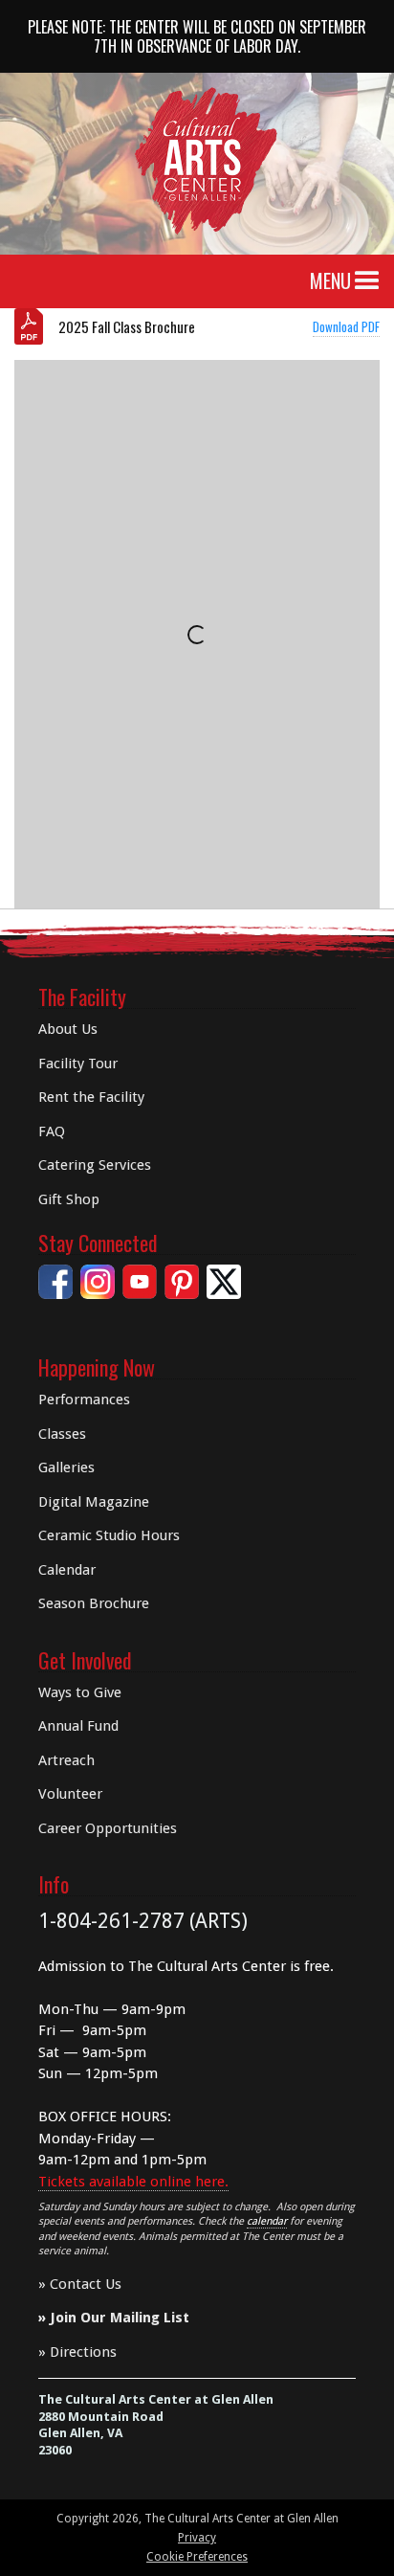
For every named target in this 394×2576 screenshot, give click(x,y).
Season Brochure (94, 1603)
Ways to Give (80, 1692)
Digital (94, 1502)
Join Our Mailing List (120, 2318)
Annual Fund (78, 1726)
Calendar (67, 1570)
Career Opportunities (108, 1828)
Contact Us (86, 2284)
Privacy (197, 2538)
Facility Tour (78, 1064)
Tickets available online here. (133, 2182)
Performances (84, 1400)
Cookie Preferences (197, 2557)
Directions (83, 2352)
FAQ (52, 1131)
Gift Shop (69, 1199)
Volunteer (70, 1794)
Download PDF (346, 326)
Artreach (66, 1760)
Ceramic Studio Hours (109, 1535)
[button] (367, 281)
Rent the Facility (91, 1097)
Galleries (66, 1467)
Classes (62, 1434)
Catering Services (95, 1165)
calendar (267, 2221)
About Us (68, 1029)
